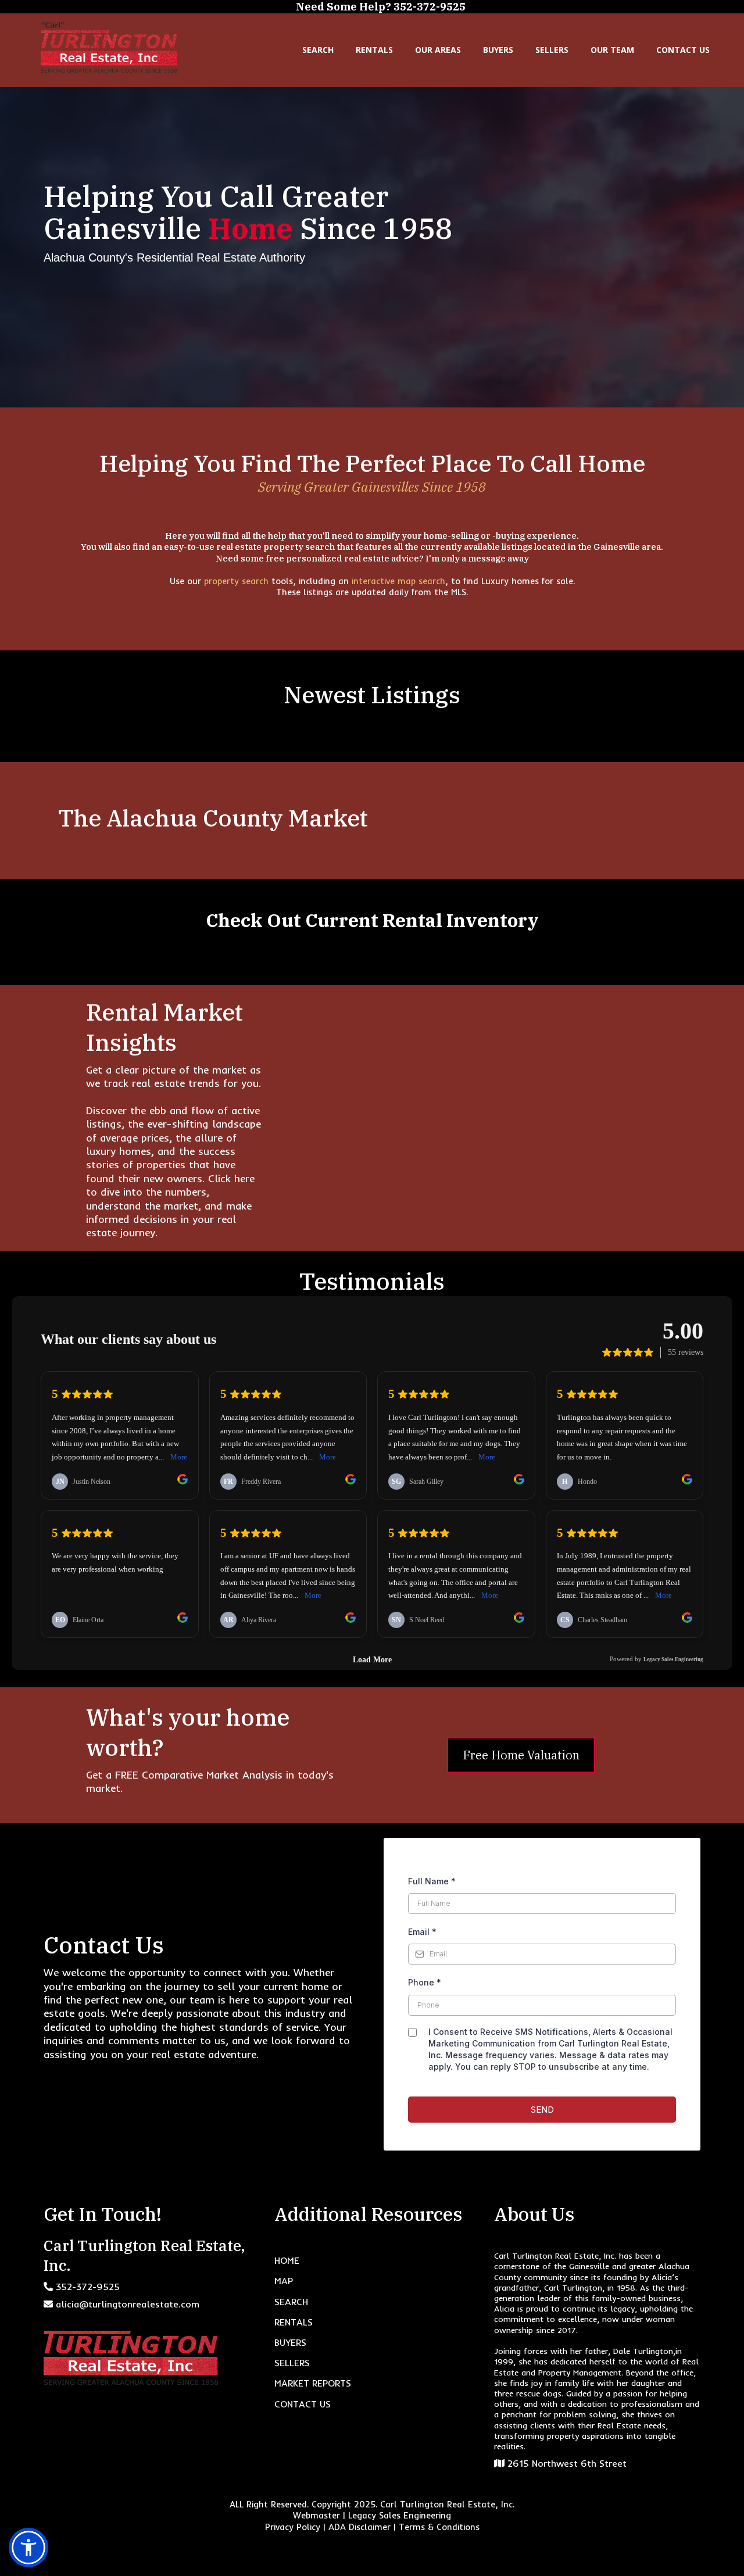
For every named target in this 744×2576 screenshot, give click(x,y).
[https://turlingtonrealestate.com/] (109, 47)
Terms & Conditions (439, 2527)
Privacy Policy (293, 2527)
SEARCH (318, 50)
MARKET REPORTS (313, 2383)
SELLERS (552, 50)
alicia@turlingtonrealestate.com (128, 2304)
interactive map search (398, 581)
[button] (28, 2548)
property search (238, 581)
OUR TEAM (612, 50)
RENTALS (374, 50)
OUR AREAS (438, 50)
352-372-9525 (88, 2287)
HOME (287, 2260)
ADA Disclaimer (360, 2527)
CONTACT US (683, 50)
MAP (284, 2281)
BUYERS (498, 50)
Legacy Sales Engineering (400, 2515)
